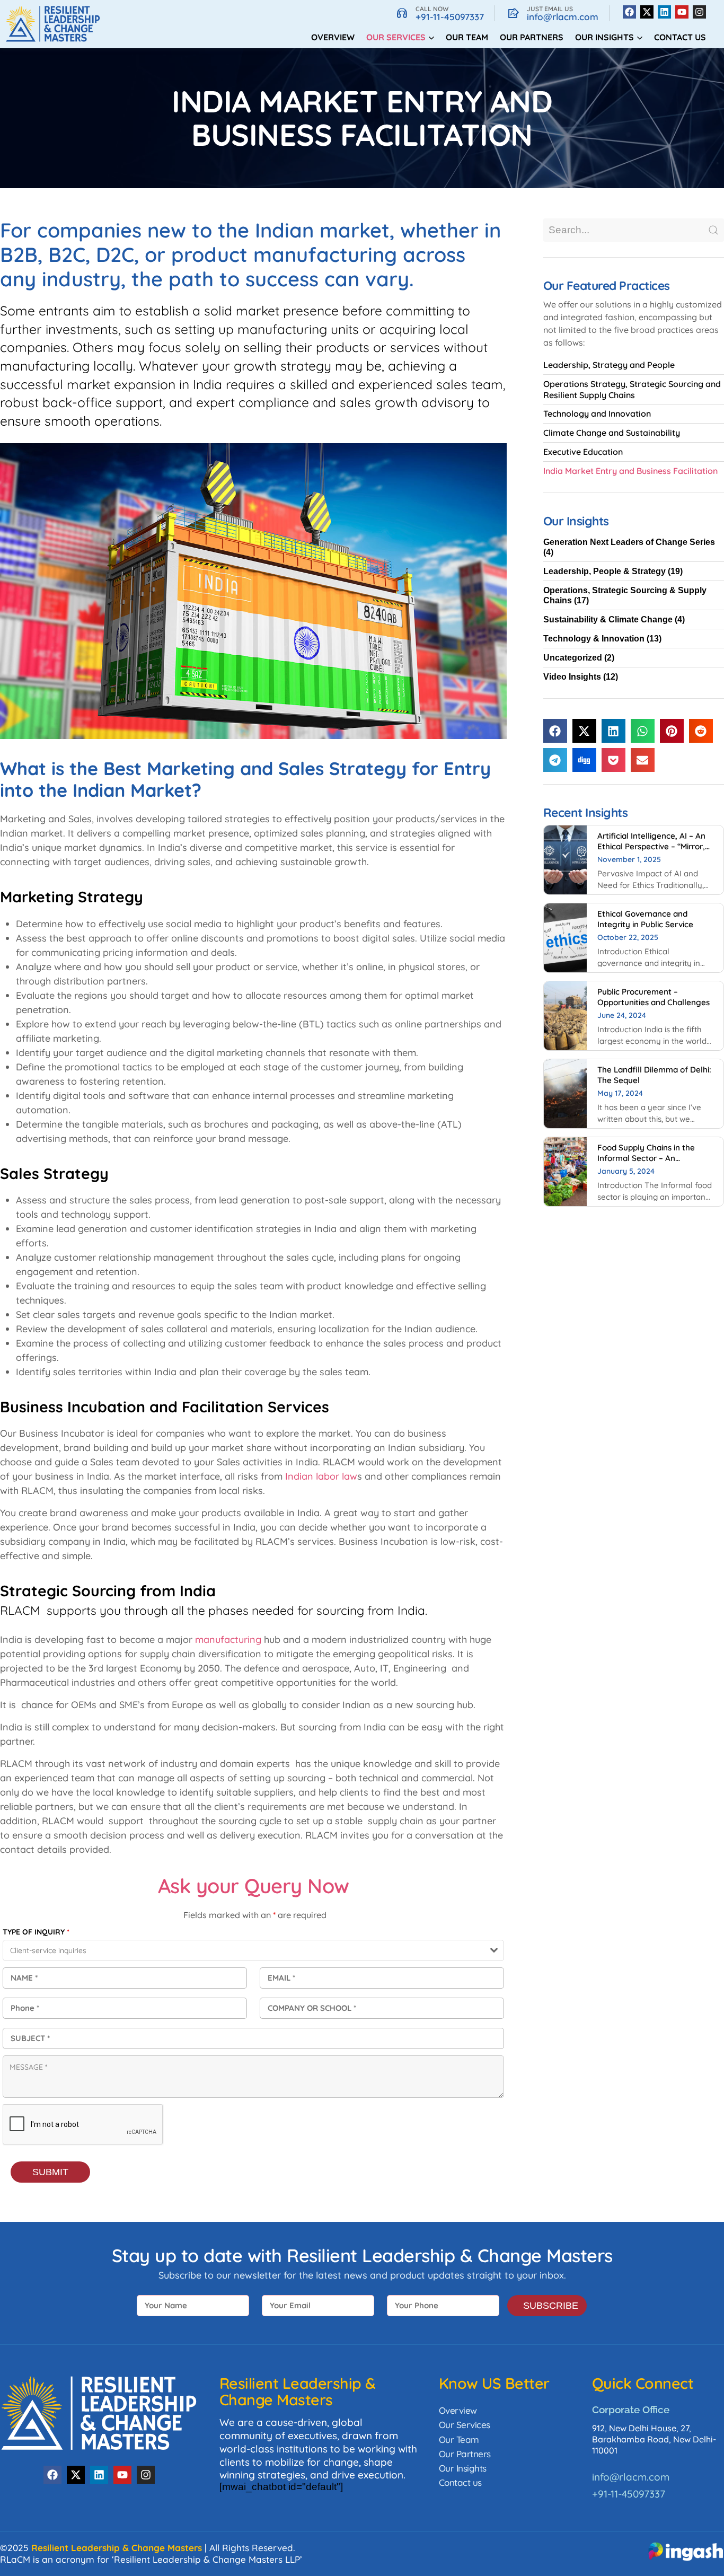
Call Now (432, 9)
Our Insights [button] (604, 37)
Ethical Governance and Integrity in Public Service (645, 919)
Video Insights (572, 677)
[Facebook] (629, 12)
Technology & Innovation (594, 639)
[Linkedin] (664, 12)
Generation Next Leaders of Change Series (629, 542)
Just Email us (550, 9)
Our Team (467, 37)
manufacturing (228, 1639)
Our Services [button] (396, 37)
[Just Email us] (514, 13)
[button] (555, 731)
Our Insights (463, 2468)
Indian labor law (321, 1476)
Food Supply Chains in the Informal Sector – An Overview (646, 1158)
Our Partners (532, 37)
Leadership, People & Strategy (604, 571)
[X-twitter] (647, 12)
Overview (333, 37)
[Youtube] (682, 12)
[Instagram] (699, 12)
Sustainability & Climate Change (608, 619)
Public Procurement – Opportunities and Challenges (654, 997)
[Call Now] (402, 13)
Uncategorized (573, 658)
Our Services (465, 2425)
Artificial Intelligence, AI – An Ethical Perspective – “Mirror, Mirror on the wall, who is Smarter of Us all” (651, 851)
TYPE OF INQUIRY (36, 1932)
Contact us (680, 37)
